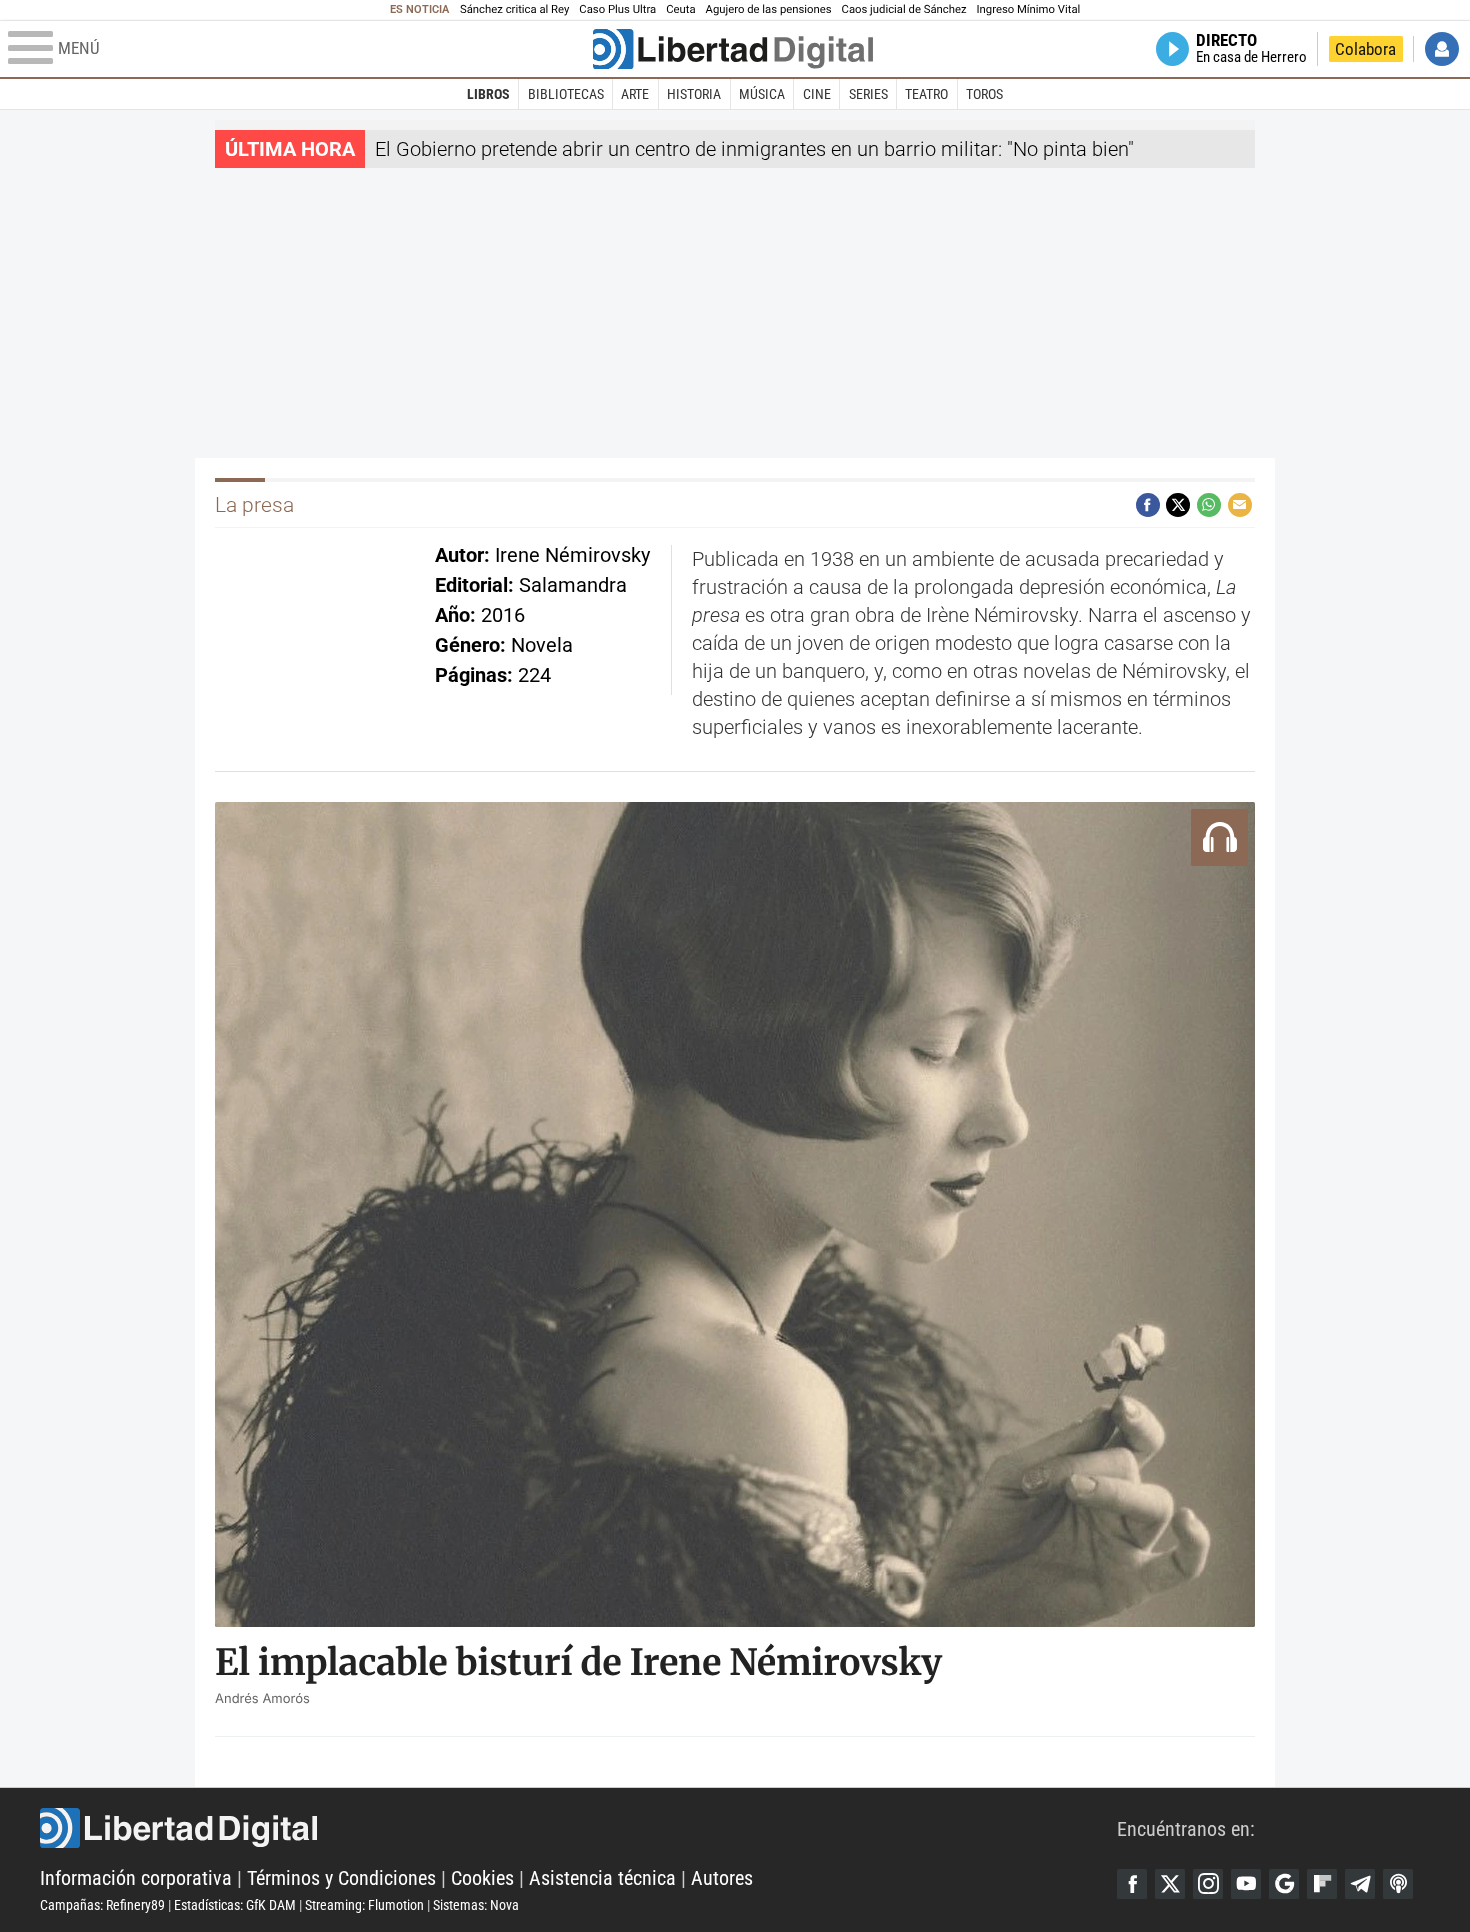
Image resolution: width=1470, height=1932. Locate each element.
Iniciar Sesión (1442, 49)
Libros (488, 94)
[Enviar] (1209, 505)
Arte (635, 94)
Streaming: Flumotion (364, 1905)
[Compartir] (1148, 505)
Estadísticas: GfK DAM (235, 1905)
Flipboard (1322, 1884)
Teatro (926, 94)
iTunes (1398, 1884)
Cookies (482, 1878)
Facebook (1132, 1884)
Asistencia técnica (602, 1878)
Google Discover (1284, 1884)
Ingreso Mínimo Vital (1029, 9)
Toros (984, 94)
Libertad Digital (578, 1828)
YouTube (1246, 1884)
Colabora (1365, 49)
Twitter (1170, 1884)
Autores (722, 1878)
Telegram (1360, 1884)
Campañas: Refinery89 (102, 1905)
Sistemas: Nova (476, 1905)
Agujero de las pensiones (769, 9)
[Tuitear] (1178, 505)
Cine (817, 94)
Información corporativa (136, 1878)
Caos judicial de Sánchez (904, 9)
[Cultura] (733, 49)
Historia (694, 94)
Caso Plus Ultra (617, 9)
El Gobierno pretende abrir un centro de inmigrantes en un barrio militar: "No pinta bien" (754, 149)
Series (868, 94)
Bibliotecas (566, 94)
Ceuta (680, 9)
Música (762, 94)
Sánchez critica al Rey (514, 9)
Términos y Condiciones (341, 1878)
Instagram (1208, 1884)
